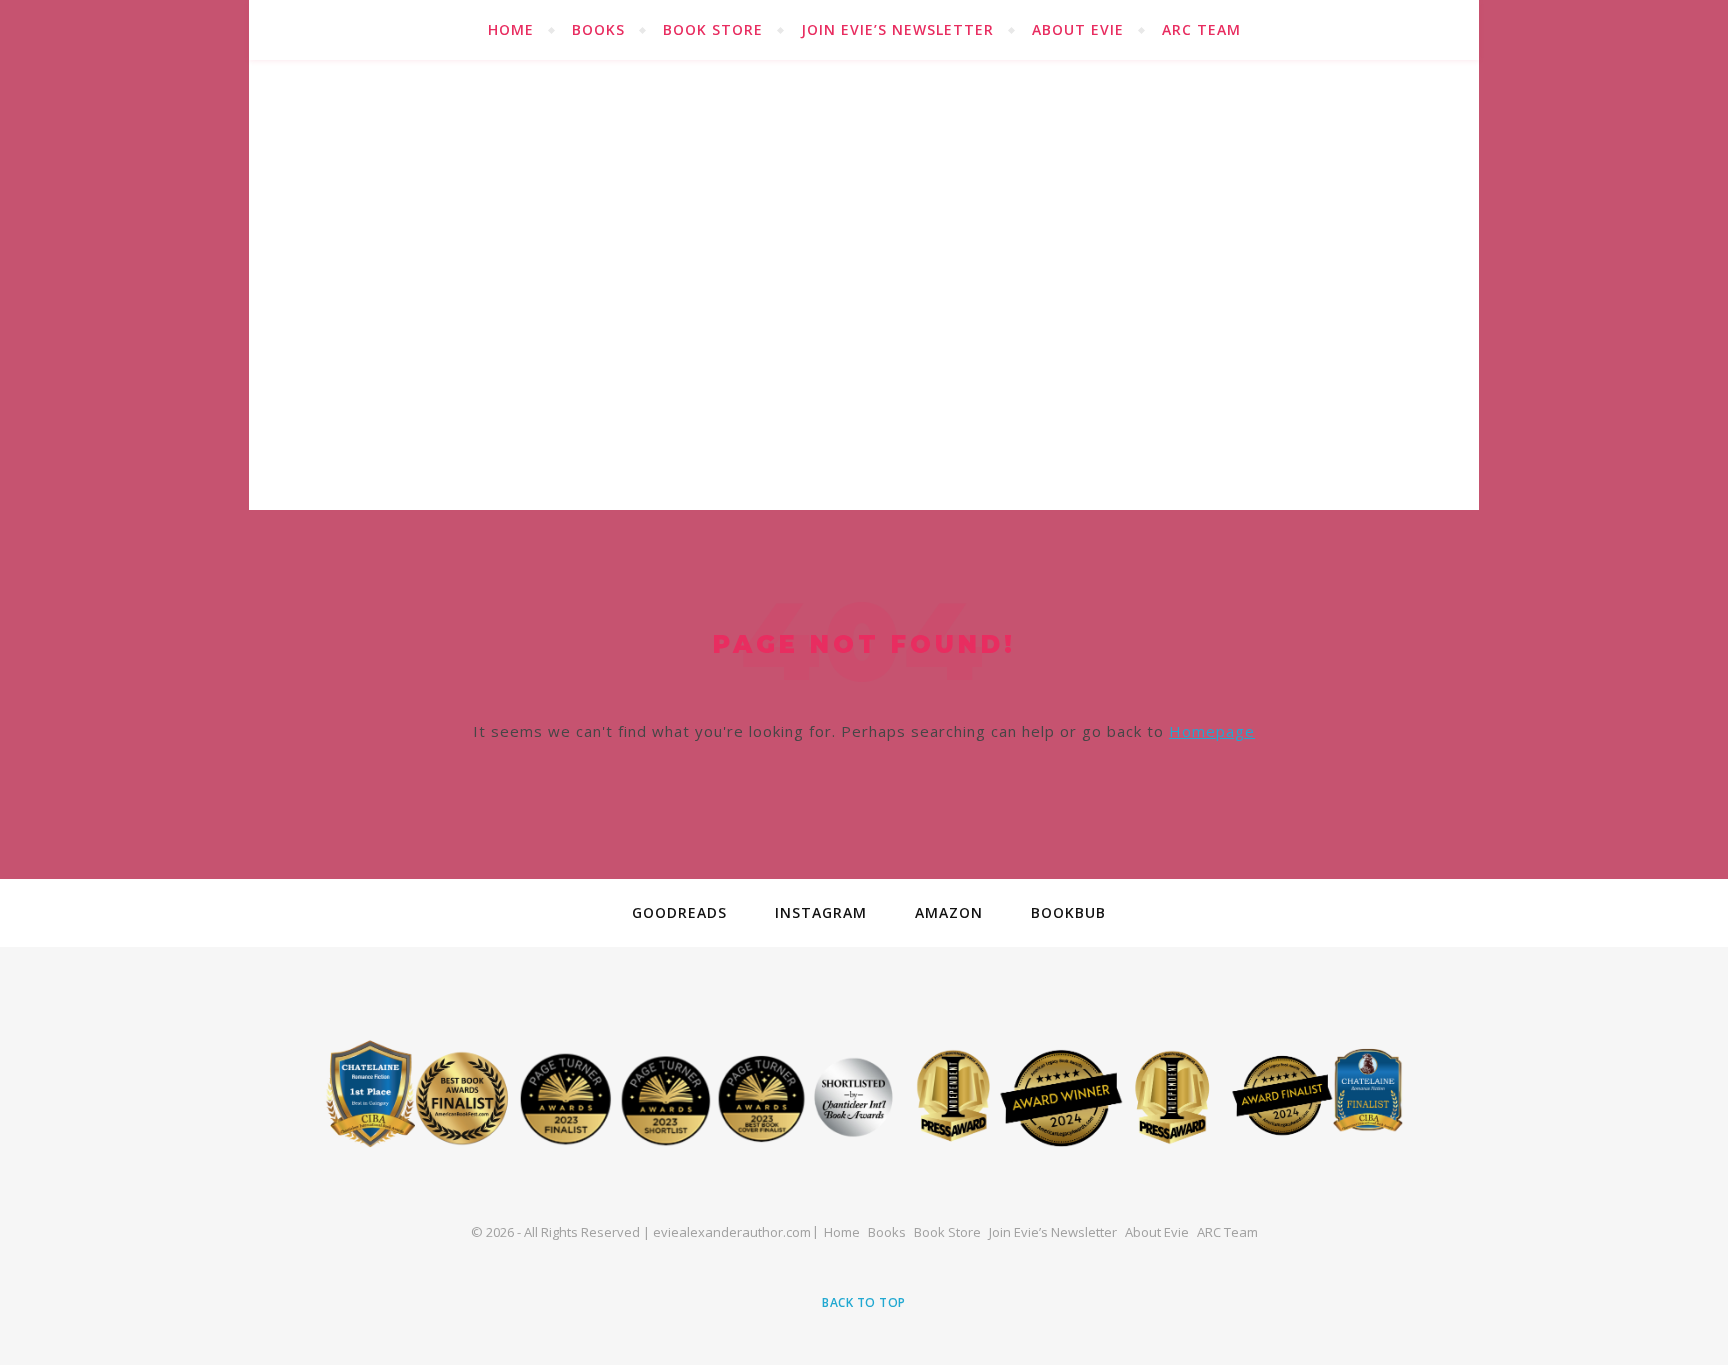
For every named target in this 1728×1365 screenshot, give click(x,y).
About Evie (1078, 29)
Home (511, 29)
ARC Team (1201, 29)
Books (598, 29)
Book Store (713, 29)
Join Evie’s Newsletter (897, 29)
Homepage (1212, 731)
